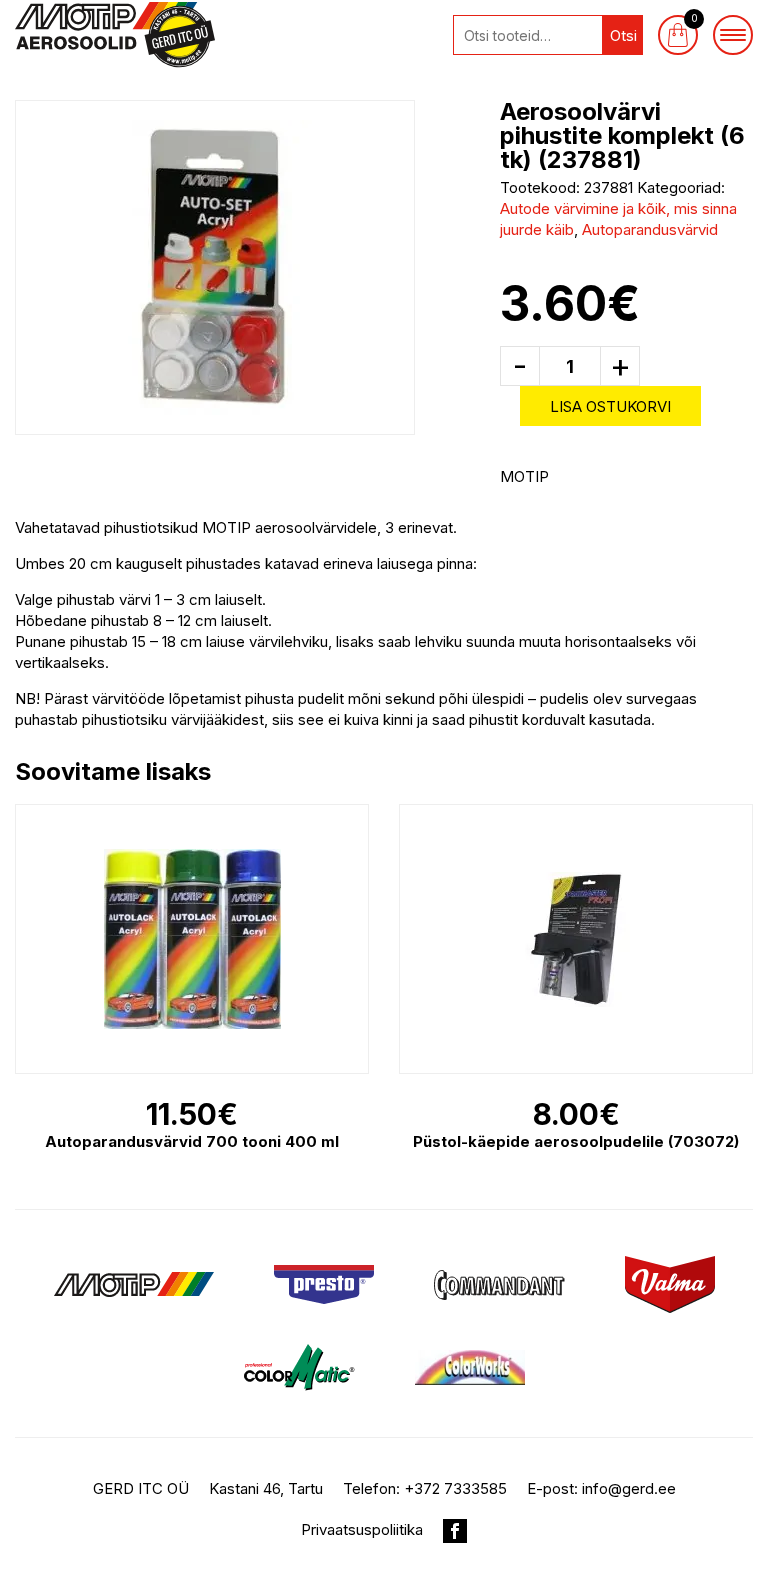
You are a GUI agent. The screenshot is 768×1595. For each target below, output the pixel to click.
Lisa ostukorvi (610, 406)
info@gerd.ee (629, 1488)
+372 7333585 (455, 1488)
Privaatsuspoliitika (362, 1529)
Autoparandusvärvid (650, 229)
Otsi (623, 35)
